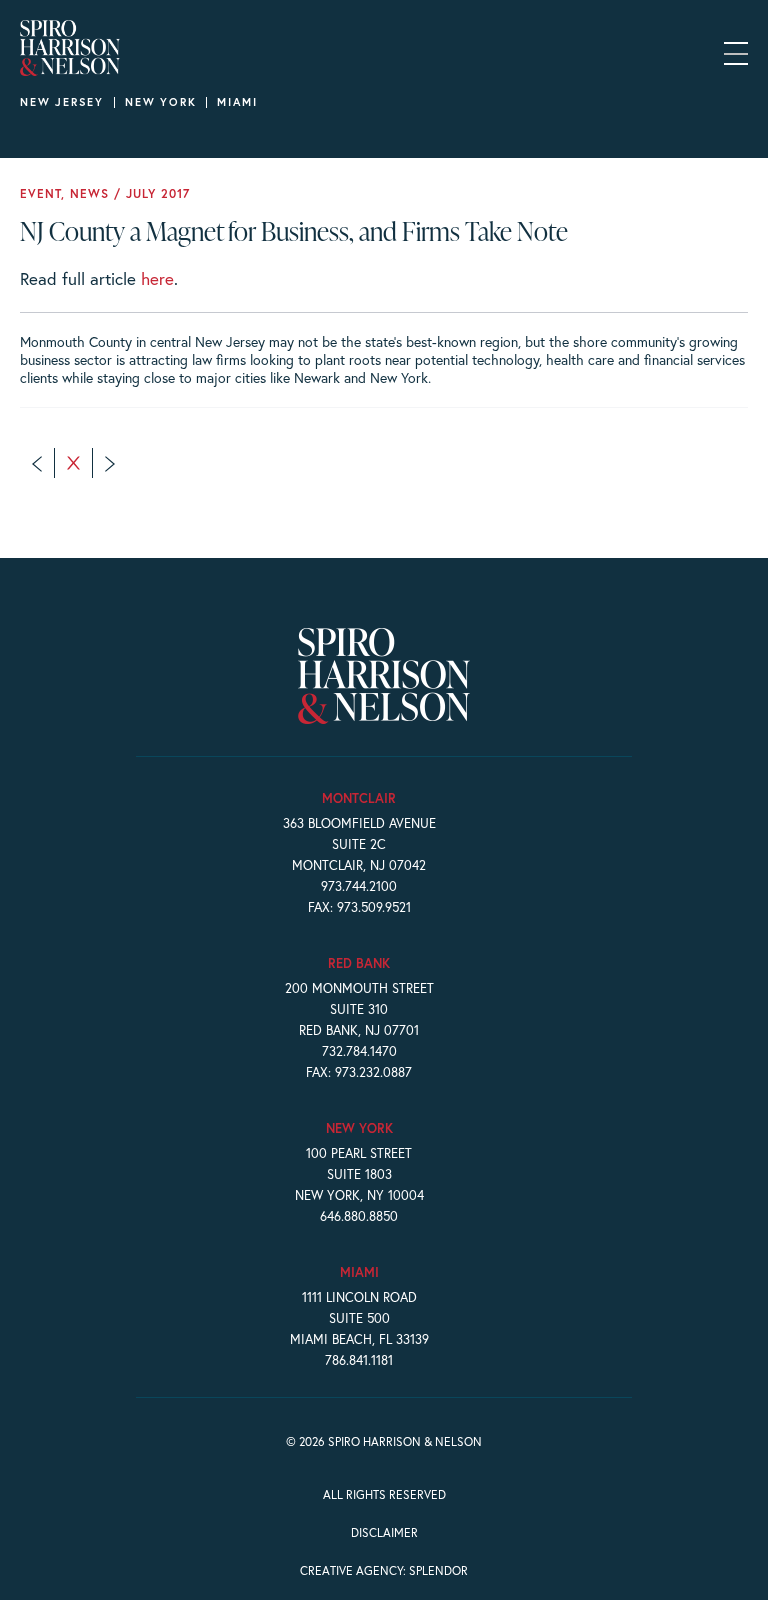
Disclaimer (384, 1532)
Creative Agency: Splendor (384, 1570)
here (157, 278)
